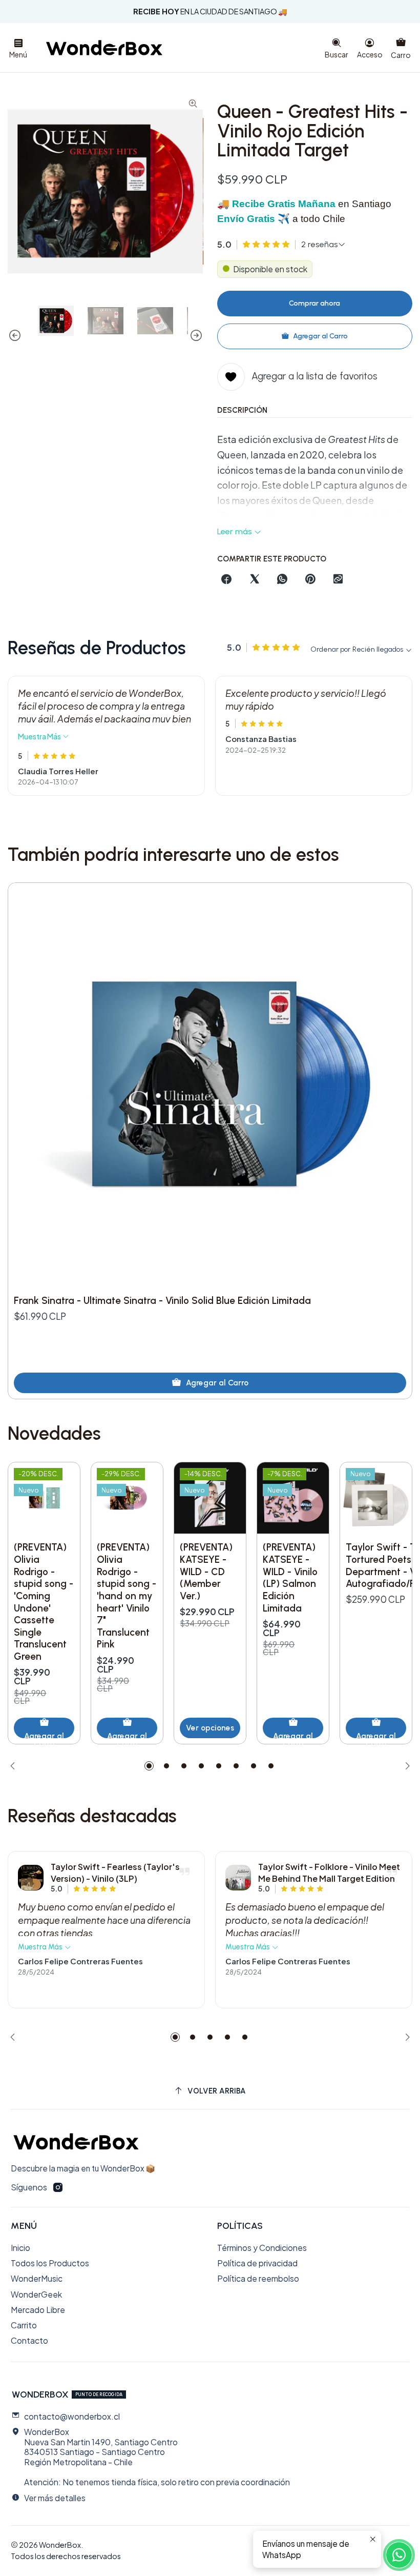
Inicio (20, 2248)
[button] (149, 1766)
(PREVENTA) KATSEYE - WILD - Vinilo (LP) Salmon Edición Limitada (290, 1577)
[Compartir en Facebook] (227, 580)
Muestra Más (40, 736)
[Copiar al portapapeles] (338, 580)
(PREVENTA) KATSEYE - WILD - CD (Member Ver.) (206, 1572)
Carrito (24, 2325)
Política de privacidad (257, 2263)
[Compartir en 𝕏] (255, 580)
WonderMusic (37, 2278)
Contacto (29, 2340)
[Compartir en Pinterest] (310, 580)
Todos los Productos (50, 2263)
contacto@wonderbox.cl (72, 2416)
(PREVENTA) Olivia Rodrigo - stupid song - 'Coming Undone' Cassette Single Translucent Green (44, 1602)
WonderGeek (36, 2294)
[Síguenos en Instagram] (58, 2188)
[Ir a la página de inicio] (104, 48)
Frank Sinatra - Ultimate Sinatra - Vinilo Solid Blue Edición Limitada (162, 1301)
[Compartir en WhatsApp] (282, 580)
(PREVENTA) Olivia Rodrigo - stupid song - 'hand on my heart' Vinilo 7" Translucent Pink (127, 1596)
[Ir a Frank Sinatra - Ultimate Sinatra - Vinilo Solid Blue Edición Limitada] (210, 1085)
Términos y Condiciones (262, 2248)
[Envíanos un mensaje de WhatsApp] (399, 2555)
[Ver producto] (31, 1878)
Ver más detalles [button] (55, 2498)
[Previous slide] (15, 335)
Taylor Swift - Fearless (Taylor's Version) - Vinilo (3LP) (115, 1872)
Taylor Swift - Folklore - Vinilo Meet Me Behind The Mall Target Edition (329, 1872)
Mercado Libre (38, 2310)
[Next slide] (196, 335)
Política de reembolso (258, 2278)
